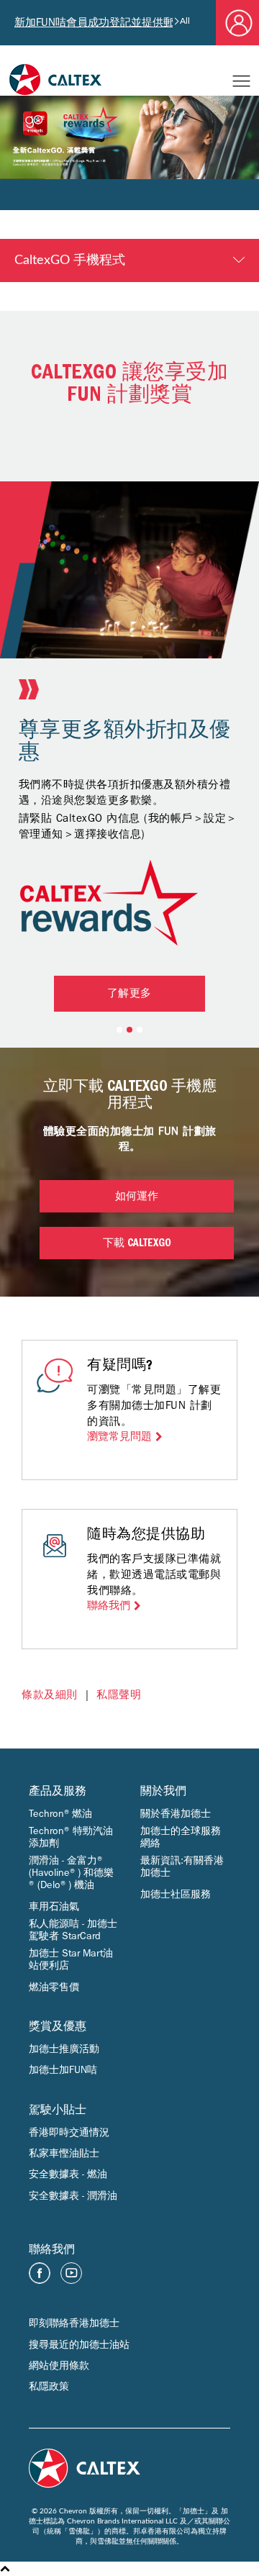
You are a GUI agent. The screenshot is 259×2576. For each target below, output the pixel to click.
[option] (129, 643)
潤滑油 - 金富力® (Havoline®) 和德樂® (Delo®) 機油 (71, 1873)
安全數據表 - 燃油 (68, 2174)
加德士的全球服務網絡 (181, 1837)
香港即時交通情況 (69, 2132)
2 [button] (129, 1030)
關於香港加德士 (176, 1814)
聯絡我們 (109, 1606)
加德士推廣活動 (64, 2049)
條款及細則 (50, 1695)
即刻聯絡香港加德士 (74, 2323)
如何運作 (137, 1198)
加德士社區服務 (176, 1894)
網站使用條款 (59, 2366)
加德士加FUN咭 (63, 2070)
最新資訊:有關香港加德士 (182, 1867)
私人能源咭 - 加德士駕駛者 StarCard (73, 1930)
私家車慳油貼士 (64, 2153)
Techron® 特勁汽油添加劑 (71, 1837)
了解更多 (129, 995)
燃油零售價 (54, 1987)
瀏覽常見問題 (119, 1437)
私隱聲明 (119, 1695)
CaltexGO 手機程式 (70, 260)
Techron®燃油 (60, 1814)
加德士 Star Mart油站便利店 (71, 1959)
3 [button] (140, 1030)
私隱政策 (49, 2386)
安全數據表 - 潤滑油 (73, 2196)
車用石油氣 (54, 1906)
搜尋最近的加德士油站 (79, 2345)
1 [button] (119, 1030)
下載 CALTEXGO (137, 1244)
